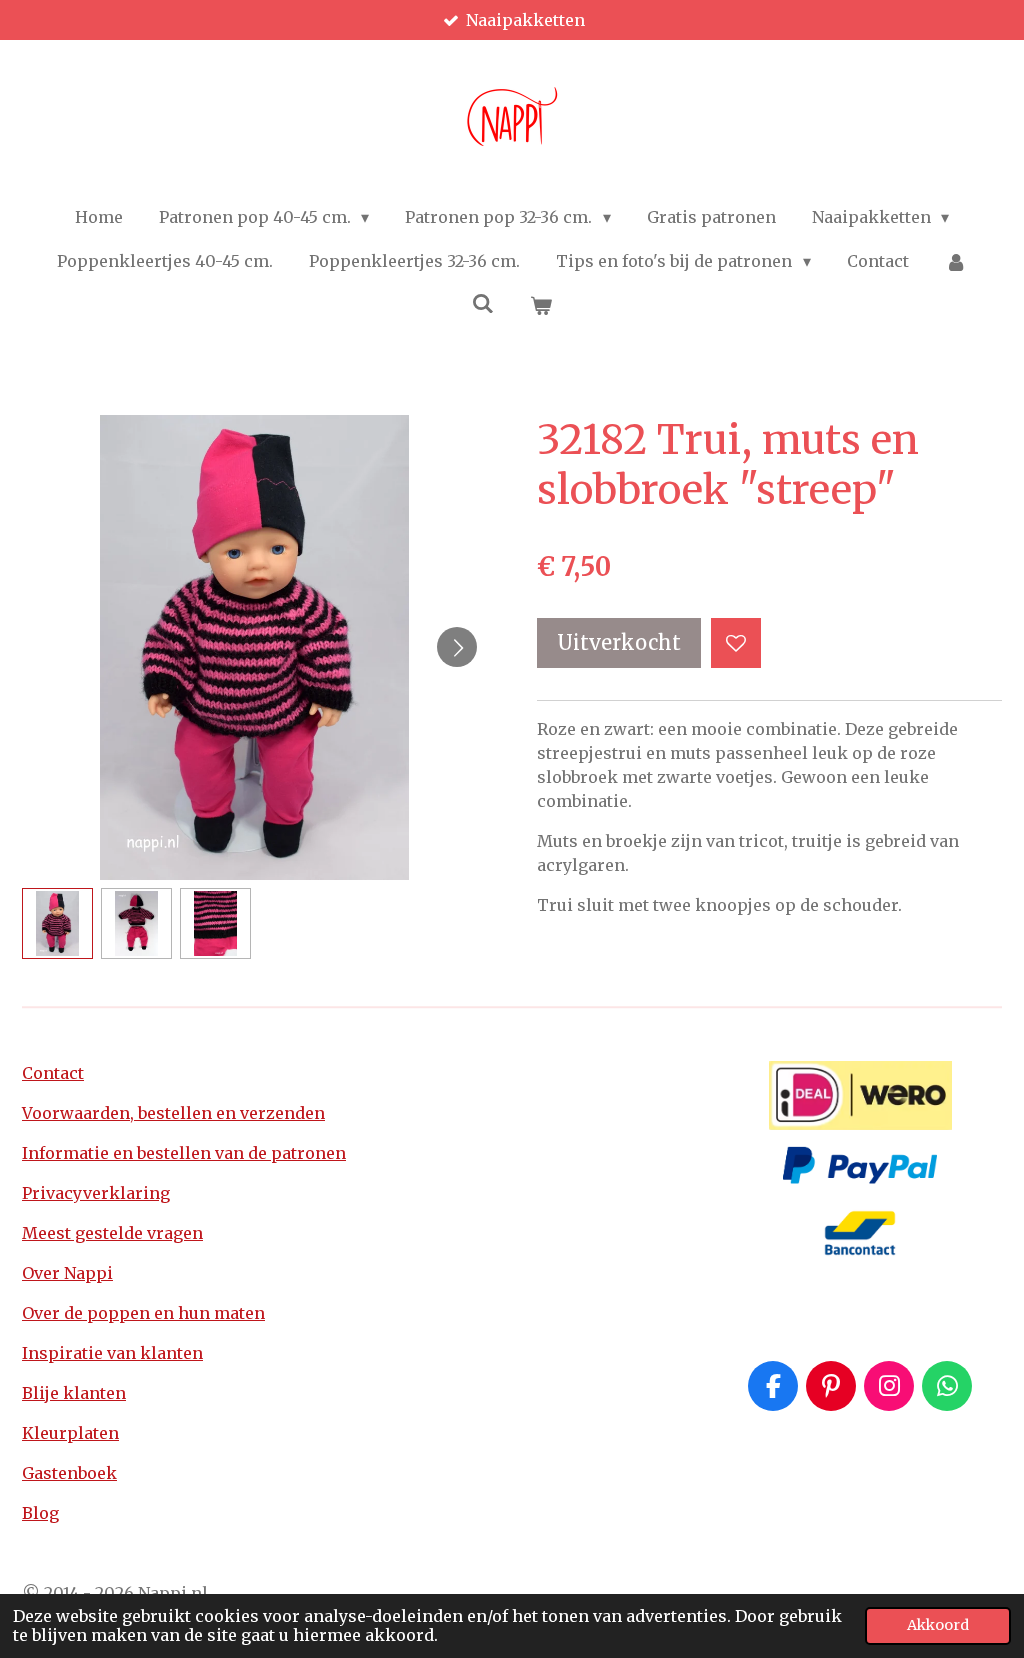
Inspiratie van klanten (112, 1353)
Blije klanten (74, 1393)
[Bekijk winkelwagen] (541, 305)
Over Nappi (67, 1273)
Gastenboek (69, 1473)
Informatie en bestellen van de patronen (184, 1153)
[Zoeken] (483, 303)
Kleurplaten (70, 1433)
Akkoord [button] (938, 1625)
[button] (57, 923)
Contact (53, 1073)
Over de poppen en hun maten (143, 1313)
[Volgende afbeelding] (457, 647)
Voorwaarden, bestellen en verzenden (173, 1113)
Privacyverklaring (96, 1193)
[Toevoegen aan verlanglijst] (736, 643)
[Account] (956, 261)
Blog (40, 1513)
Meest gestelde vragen (112, 1233)
